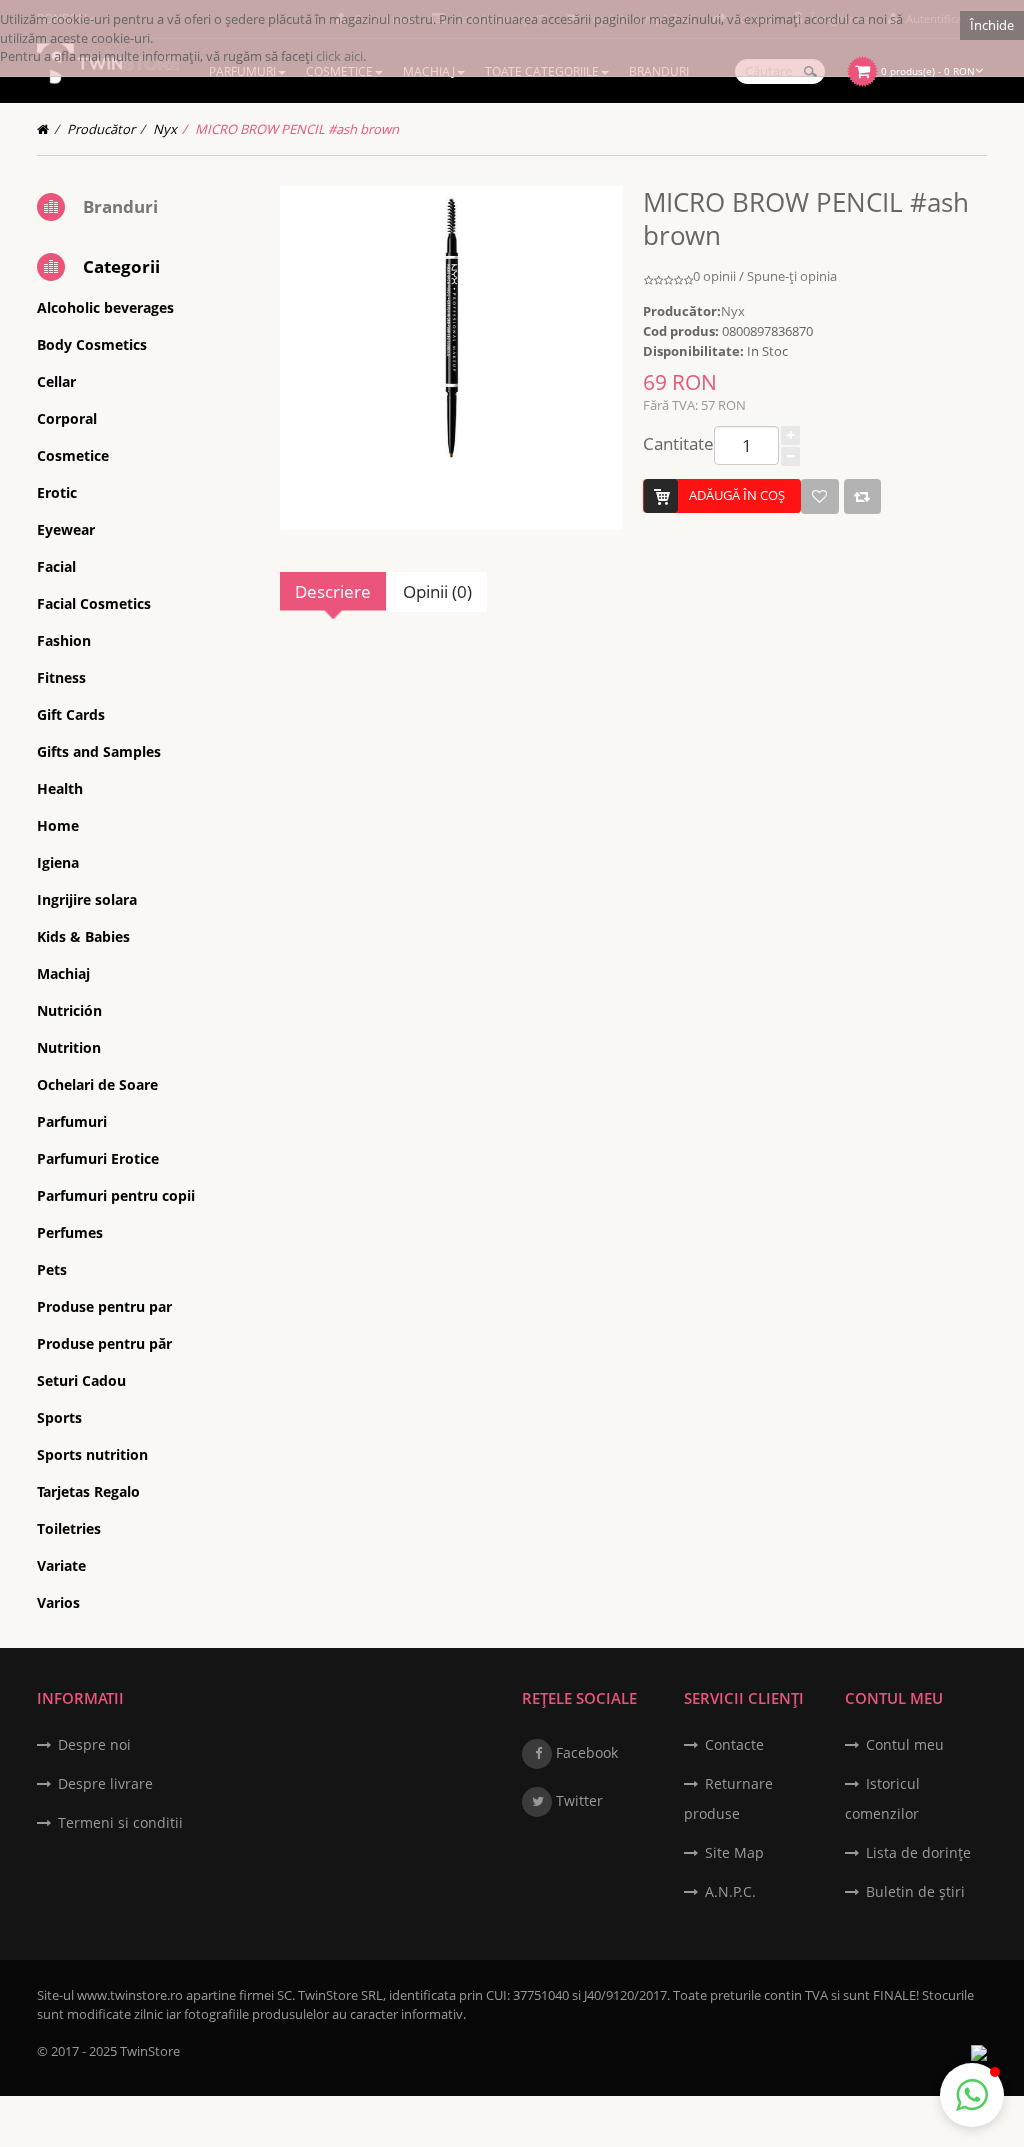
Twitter (577, 1800)
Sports (59, 1417)
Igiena (58, 862)
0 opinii (714, 276)
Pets (52, 1269)
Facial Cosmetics (94, 603)
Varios (58, 1602)
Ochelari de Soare (97, 1084)
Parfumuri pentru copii (116, 1195)
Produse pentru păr (104, 1343)
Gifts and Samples (99, 751)
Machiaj (63, 973)
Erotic (57, 492)
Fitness (61, 677)
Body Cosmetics (92, 344)
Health (60, 788)
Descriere (333, 591)
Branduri (120, 206)
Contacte (734, 1744)
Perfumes (70, 1232)
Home (58, 825)
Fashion (64, 640)
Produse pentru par (104, 1306)
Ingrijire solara (87, 899)
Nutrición (69, 1010)
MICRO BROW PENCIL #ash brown (297, 129)
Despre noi (94, 1744)
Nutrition (69, 1047)
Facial (56, 566)
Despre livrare (105, 1783)
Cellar (56, 381)
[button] (972, 2095)
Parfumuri (72, 1121)
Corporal (67, 418)
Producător (101, 129)
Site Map (734, 1852)
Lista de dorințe (918, 1852)
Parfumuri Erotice (98, 1158)
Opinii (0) (437, 591)
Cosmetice (73, 455)
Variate (61, 1565)
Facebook (585, 1752)
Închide (992, 25)
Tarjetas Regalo (88, 1491)
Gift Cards (71, 714)
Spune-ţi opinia (792, 276)
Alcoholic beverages (105, 307)
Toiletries (69, 1528)
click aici (339, 56)
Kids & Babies (83, 936)
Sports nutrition (92, 1454)
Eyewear (66, 529)
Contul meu (905, 1744)
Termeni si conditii (120, 1822)
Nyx (165, 129)
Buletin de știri (915, 1891)
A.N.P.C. (730, 1891)
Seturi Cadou (81, 1380)
